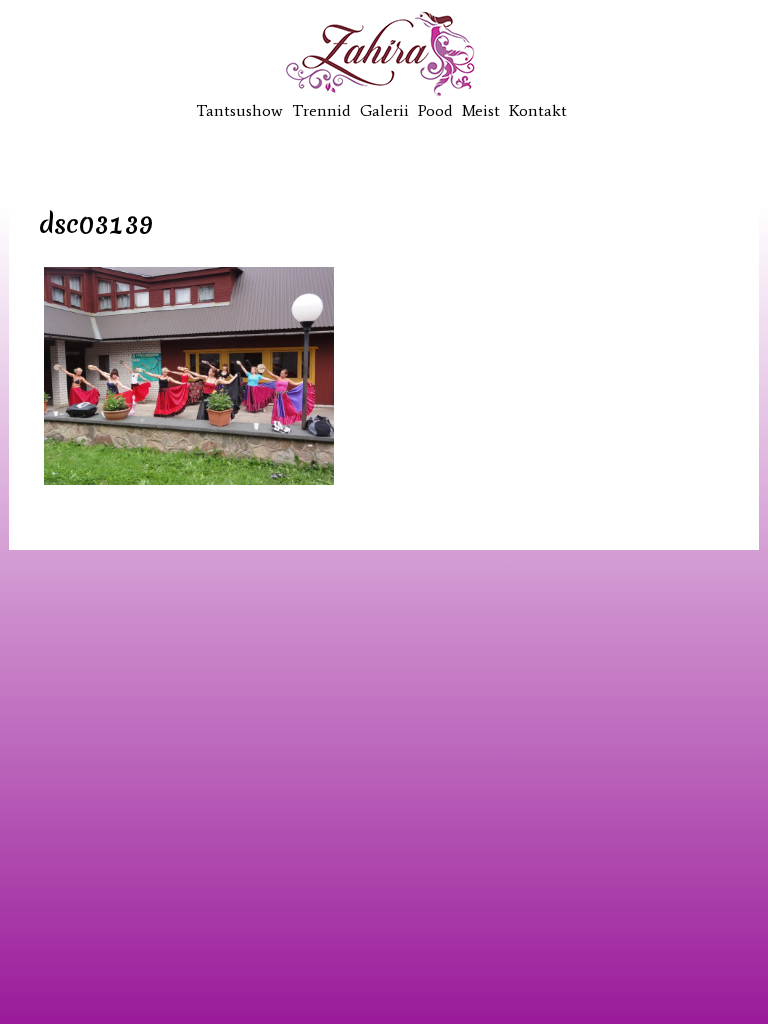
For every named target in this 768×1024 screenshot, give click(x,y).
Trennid (321, 110)
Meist (481, 110)
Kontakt (538, 110)
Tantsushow (239, 110)
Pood (435, 110)
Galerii (384, 110)
